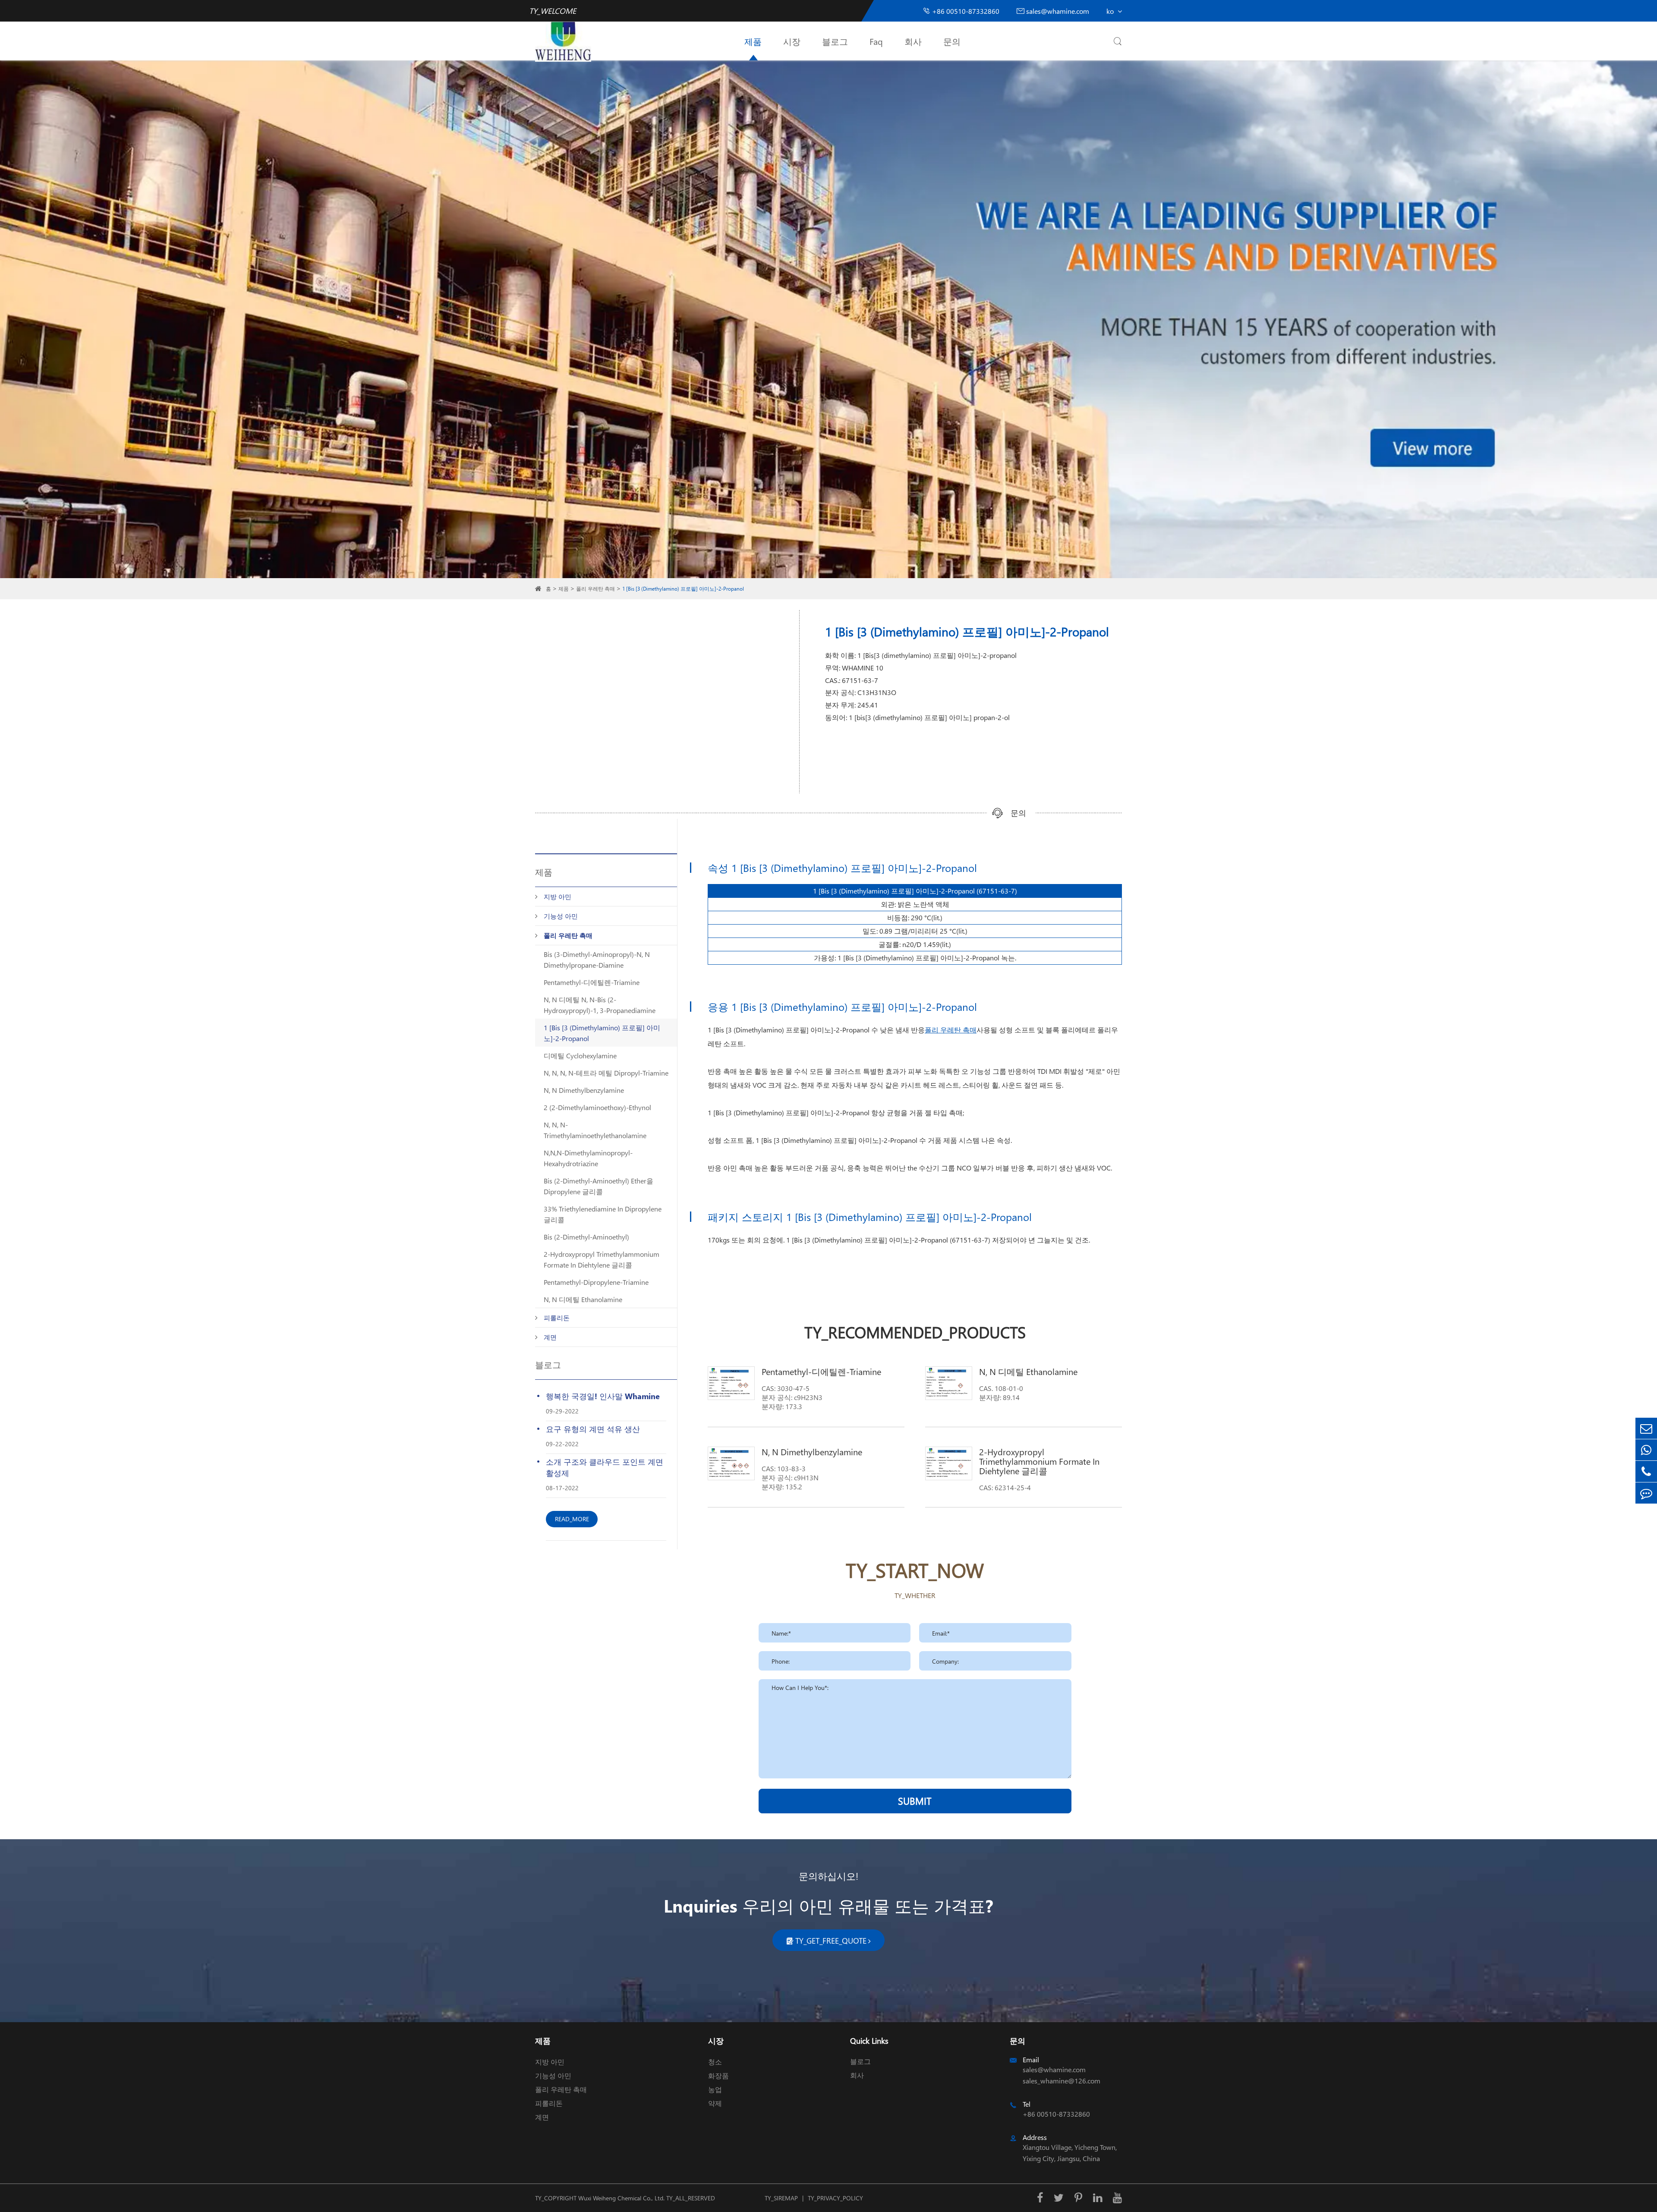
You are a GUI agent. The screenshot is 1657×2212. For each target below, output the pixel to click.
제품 (753, 41)
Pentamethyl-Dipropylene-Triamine (596, 1282)
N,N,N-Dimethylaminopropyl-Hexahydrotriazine (588, 1158)
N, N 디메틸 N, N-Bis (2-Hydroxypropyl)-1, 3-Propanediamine (600, 1005)
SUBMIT (915, 1801)
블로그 (835, 41)
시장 (792, 41)
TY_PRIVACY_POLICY (835, 2198)
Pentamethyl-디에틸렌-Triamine (592, 982)
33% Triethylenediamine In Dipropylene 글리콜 (603, 1214)
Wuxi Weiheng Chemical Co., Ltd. (621, 2198)
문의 (952, 41)
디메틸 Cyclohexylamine (580, 1056)
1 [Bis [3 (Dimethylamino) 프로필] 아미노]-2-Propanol (683, 589)
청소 (715, 2062)
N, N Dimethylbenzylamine (584, 1090)
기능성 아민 (561, 916)
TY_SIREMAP (781, 2198)
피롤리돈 (557, 1318)
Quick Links (869, 2041)
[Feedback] (1646, 1493)
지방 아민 (558, 897)
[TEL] (1646, 1471)
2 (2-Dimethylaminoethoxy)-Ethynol (597, 1107)
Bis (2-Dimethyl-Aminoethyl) (586, 1237)
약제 (715, 2103)
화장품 (718, 2075)
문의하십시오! (828, 1876)
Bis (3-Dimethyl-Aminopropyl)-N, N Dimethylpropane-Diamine (597, 960)
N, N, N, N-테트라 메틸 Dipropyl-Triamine (606, 1073)
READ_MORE (572, 1519)
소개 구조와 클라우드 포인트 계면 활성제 (605, 1467)
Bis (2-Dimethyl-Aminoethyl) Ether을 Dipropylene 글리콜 (599, 1186)
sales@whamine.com (1053, 11)
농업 (715, 2089)
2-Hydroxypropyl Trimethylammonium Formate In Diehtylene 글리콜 (602, 1259)
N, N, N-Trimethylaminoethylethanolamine (595, 1130)
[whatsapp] (1646, 1450)
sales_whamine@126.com (1062, 2081)
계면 (550, 1337)
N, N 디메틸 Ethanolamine (583, 1299)
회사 (913, 41)
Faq (876, 41)
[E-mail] (1646, 1428)
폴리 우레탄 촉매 (595, 589)
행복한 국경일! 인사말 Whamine (603, 1396)
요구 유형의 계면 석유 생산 (593, 1429)
